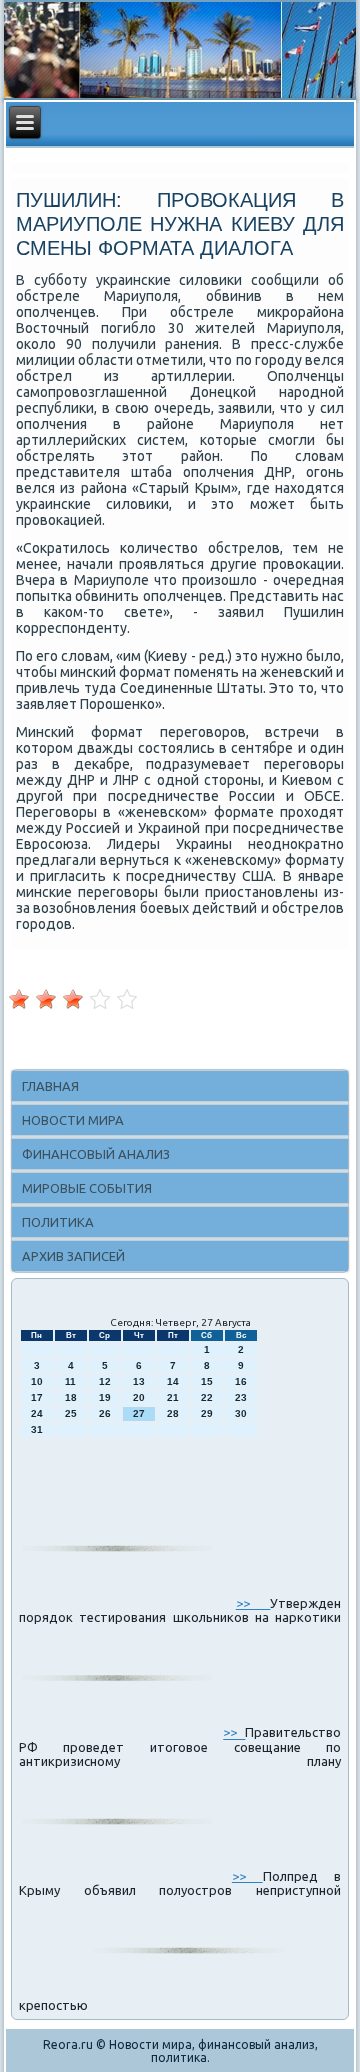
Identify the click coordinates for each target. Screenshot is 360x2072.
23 (241, 1397)
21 (173, 1397)
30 (241, 1413)
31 (37, 1429)
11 (70, 1381)
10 (37, 1381)
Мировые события (87, 1188)
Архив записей (73, 1256)
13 (139, 1381)
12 (105, 1381)
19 (105, 1397)
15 (207, 1381)
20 (139, 1397)
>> (253, 1603)
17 (37, 1397)
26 (105, 1413)
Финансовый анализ (96, 1154)
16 (241, 1381)
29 (207, 1413)
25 (71, 1413)
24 (37, 1413)
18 (71, 1397)
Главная (50, 1086)
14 (173, 1381)
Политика (58, 1222)
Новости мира (73, 1120)
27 (139, 1413)
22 (207, 1397)
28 (173, 1413)
